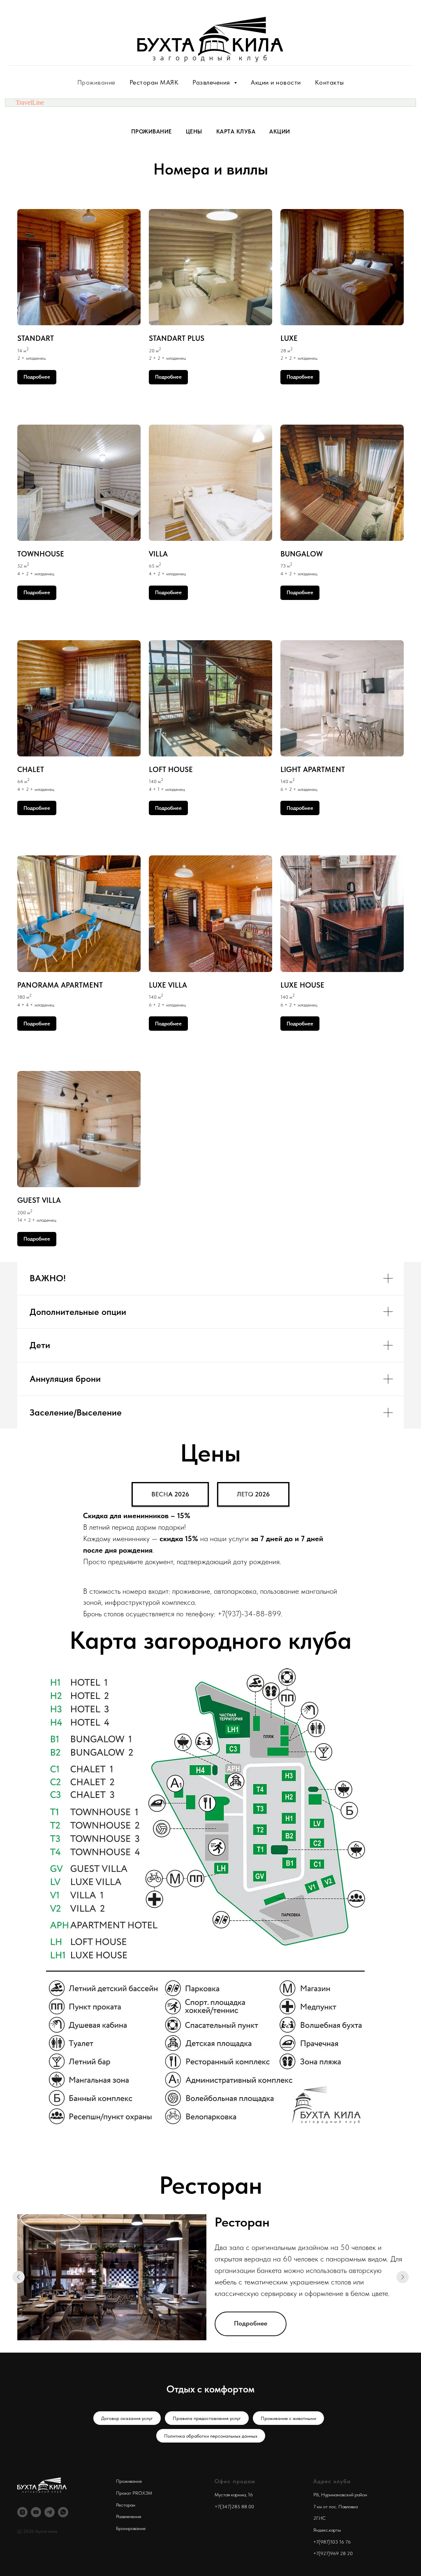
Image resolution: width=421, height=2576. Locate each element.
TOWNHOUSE (41, 554)
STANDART (36, 338)
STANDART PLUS (177, 338)
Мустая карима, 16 (234, 2495)
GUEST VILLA (39, 1200)
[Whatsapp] (63, 2512)
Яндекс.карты (327, 2530)
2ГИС (319, 2518)
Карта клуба (236, 131)
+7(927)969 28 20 (333, 2553)
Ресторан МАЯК (154, 82)
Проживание (96, 82)
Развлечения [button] (212, 82)
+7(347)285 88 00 (234, 2507)
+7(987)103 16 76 (332, 2542)
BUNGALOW (302, 554)
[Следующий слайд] (402, 2277)
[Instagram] (22, 2512)
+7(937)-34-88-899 (249, 1614)
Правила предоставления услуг (207, 2418)
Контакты (330, 82)
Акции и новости (276, 82)
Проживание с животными (288, 2418)
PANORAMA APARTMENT (60, 985)
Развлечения (128, 2516)
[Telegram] (50, 2512)
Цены (194, 131)
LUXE (289, 338)
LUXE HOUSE (302, 985)
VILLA (158, 554)
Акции (280, 131)
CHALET (31, 769)
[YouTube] (36, 2512)
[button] (170, 1494)
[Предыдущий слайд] (19, 2277)
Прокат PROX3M (134, 2493)
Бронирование (131, 2528)
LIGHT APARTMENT (313, 769)
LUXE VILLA (168, 985)
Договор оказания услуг (127, 2418)
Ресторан (126, 2505)
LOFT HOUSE (171, 769)
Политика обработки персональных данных (211, 2436)
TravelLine (30, 102)
